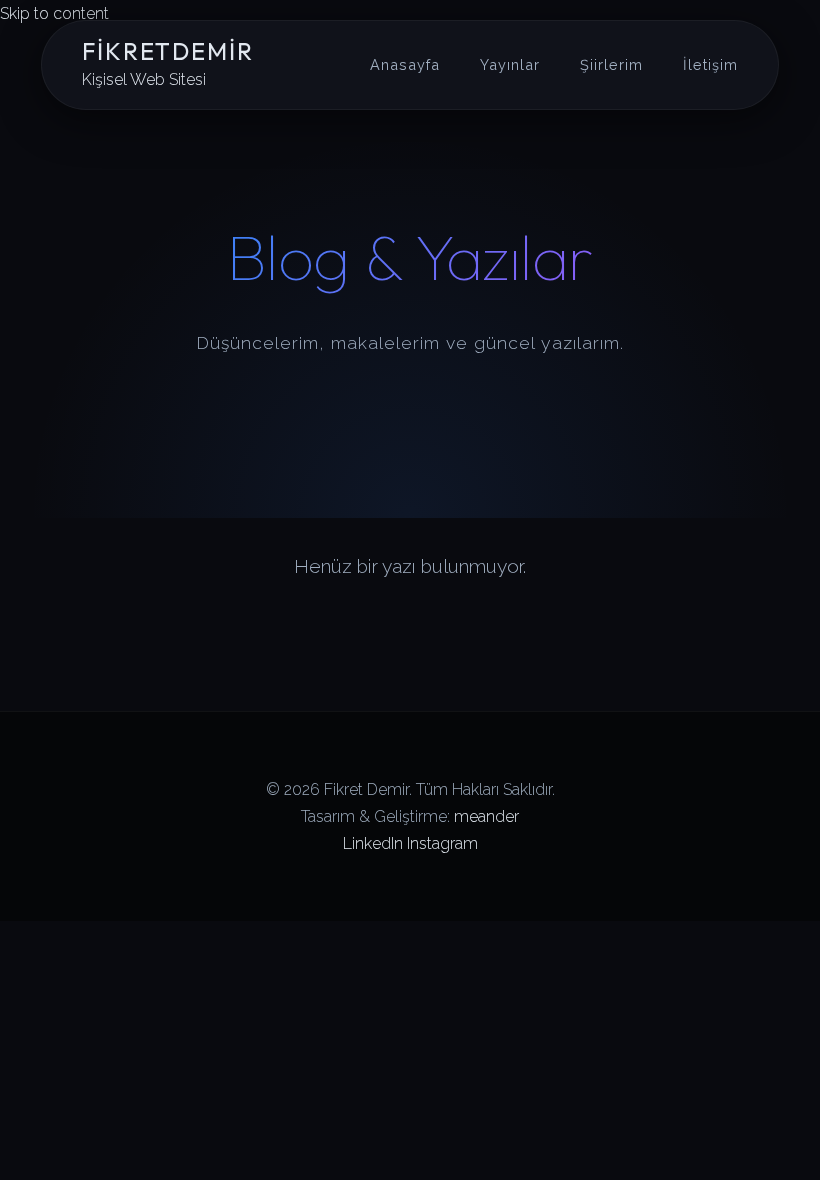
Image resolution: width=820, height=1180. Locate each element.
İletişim (710, 64)
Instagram (442, 843)
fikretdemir (168, 51)
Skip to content (54, 13)
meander (486, 816)
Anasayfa (405, 64)
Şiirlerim (611, 64)
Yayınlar (510, 64)
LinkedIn (373, 843)
